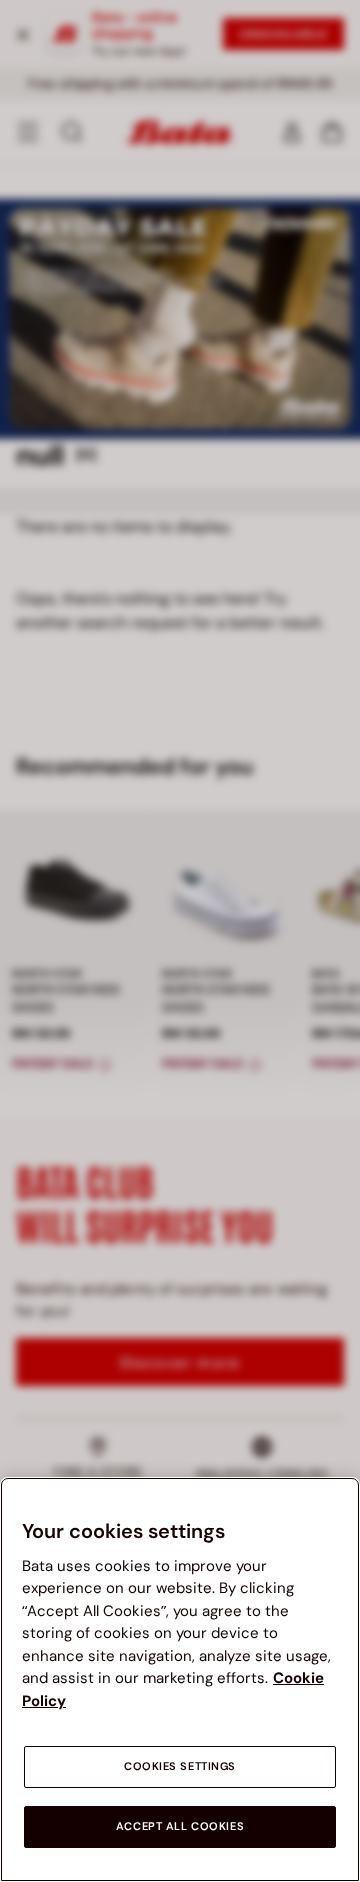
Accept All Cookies (180, 1826)
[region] (180, 1679)
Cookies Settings (180, 1766)
